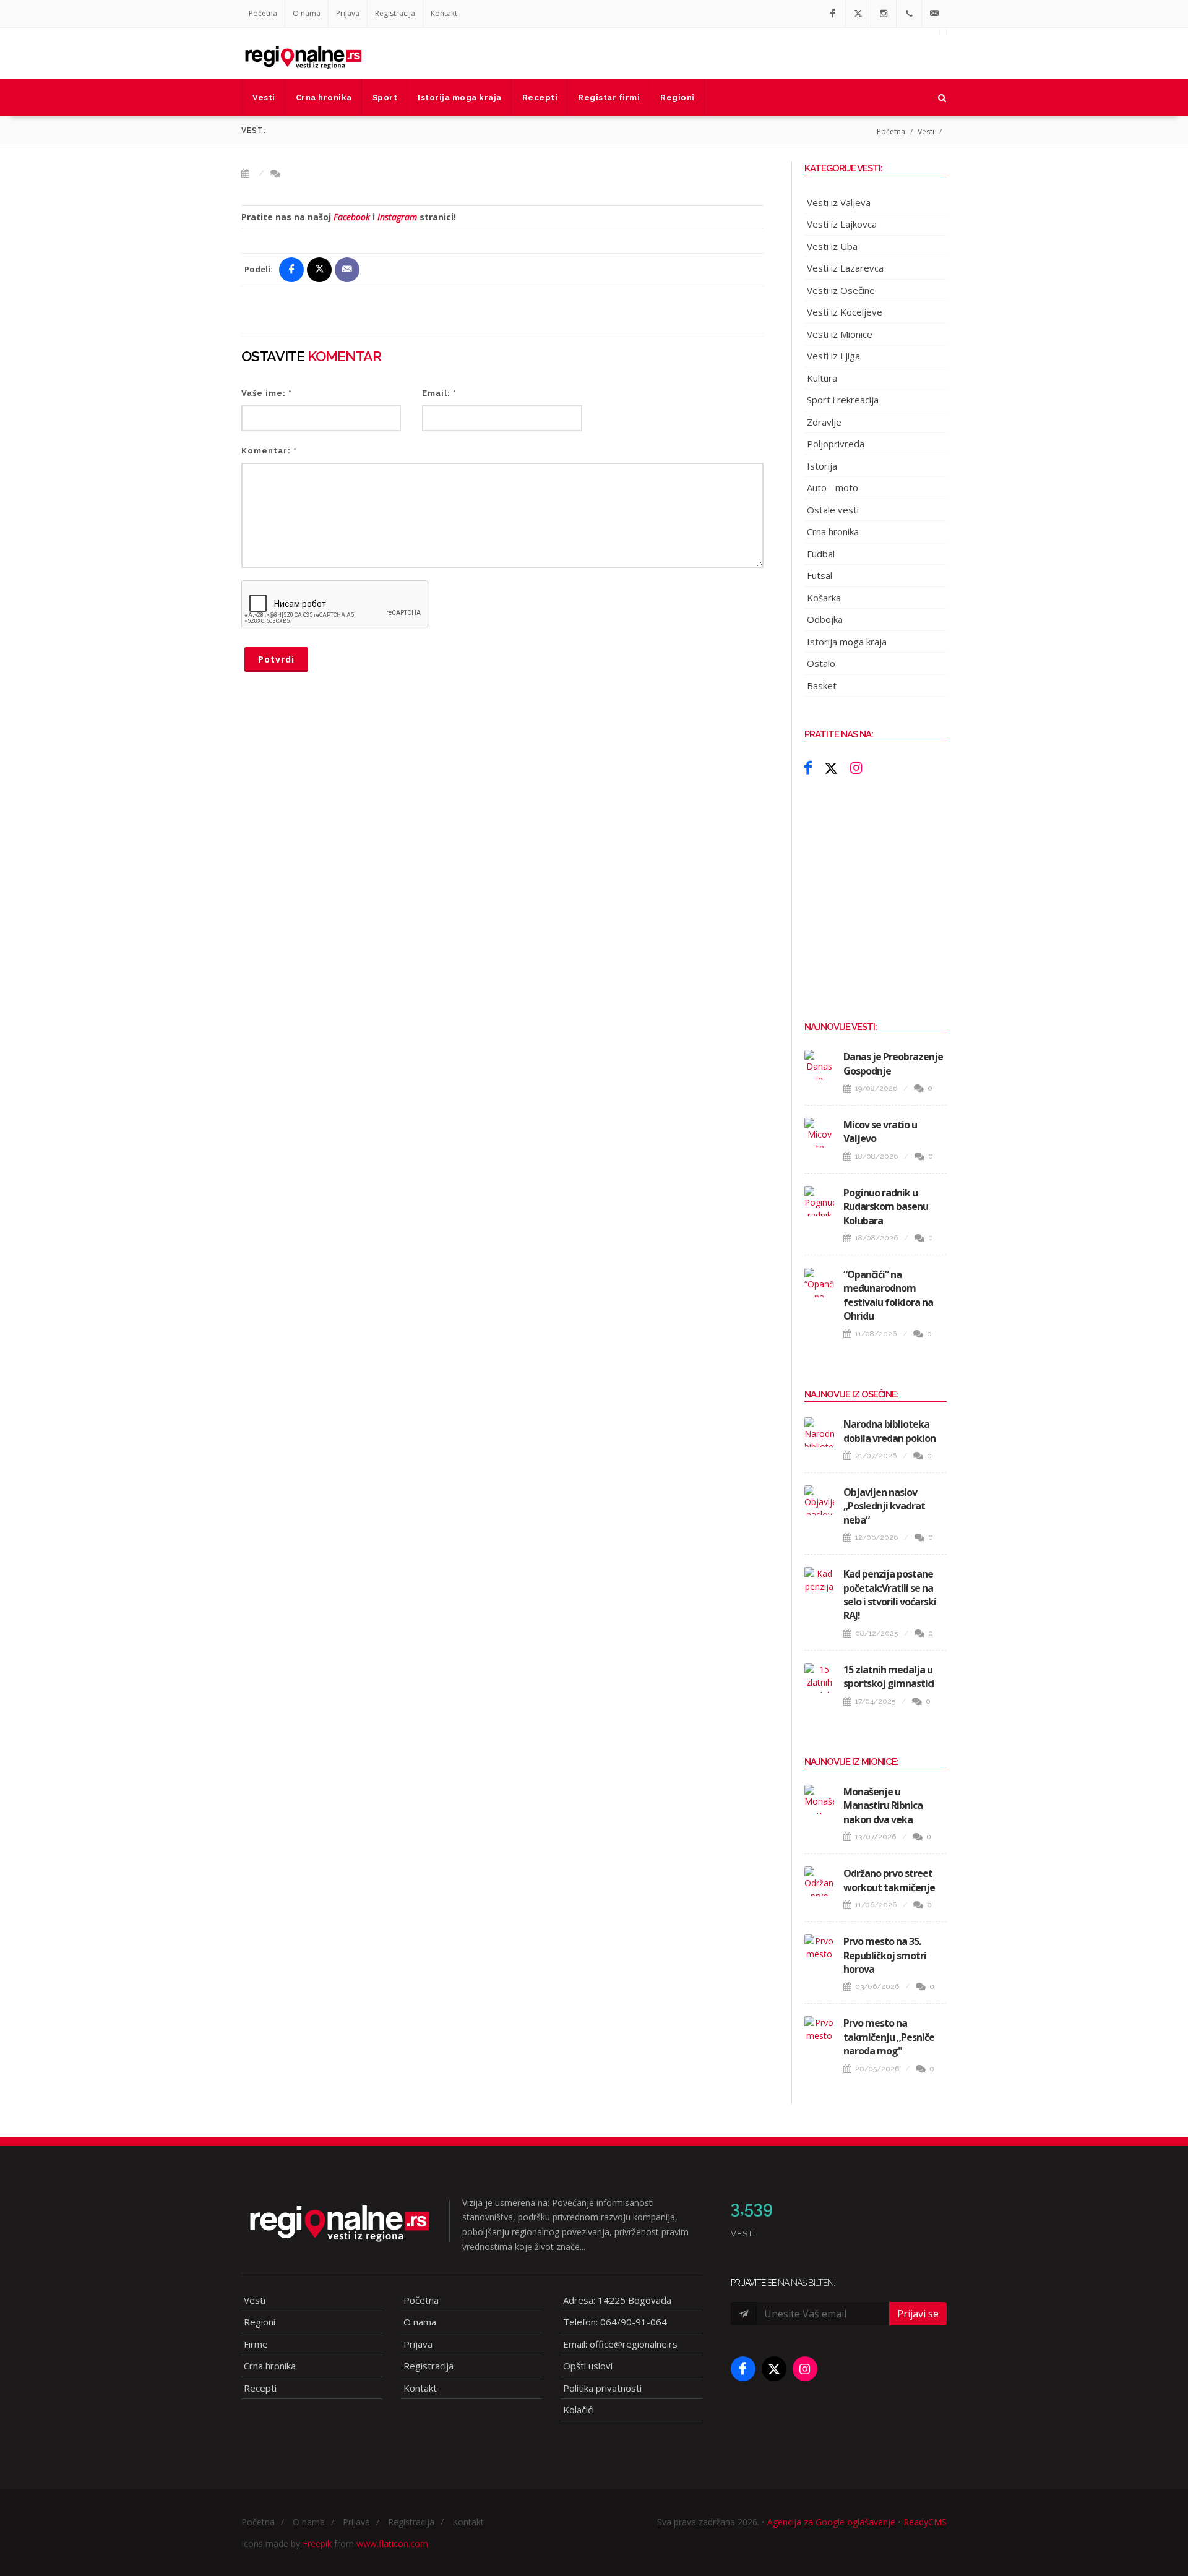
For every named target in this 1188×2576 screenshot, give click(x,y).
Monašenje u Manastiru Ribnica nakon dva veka (883, 1805)
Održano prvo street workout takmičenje (889, 1880)
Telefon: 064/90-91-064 (615, 2322)
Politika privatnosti (602, 2388)
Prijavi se (918, 2314)
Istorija (822, 466)
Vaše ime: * (267, 393)
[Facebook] (833, 14)
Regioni (260, 2322)
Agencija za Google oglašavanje (831, 2522)
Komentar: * (269, 451)
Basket (822, 685)
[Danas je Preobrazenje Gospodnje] (819, 1065)
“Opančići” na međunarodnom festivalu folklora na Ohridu (888, 1295)
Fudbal (821, 554)
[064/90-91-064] (909, 14)
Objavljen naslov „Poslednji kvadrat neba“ (884, 1506)
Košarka (824, 598)
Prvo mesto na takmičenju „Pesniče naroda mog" (889, 2037)
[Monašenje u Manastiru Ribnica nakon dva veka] (819, 1800)
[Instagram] (884, 14)
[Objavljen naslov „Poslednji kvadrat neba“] (819, 1500)
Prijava (348, 13)
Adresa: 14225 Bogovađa (617, 2300)
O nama (307, 13)
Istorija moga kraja (847, 642)
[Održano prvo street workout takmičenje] (819, 1881)
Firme (256, 2344)
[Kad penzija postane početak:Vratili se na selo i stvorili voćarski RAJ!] (819, 1582)
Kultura (822, 378)
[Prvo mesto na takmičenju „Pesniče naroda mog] (819, 2031)
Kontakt (444, 13)
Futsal (820, 575)
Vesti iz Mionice (840, 334)
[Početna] (303, 53)
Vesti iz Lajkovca (842, 224)
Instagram (397, 217)
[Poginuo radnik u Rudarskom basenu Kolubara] (819, 1201)
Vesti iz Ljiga (833, 356)
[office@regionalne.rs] (934, 14)
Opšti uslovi (588, 2366)
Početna (263, 13)
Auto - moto (833, 487)
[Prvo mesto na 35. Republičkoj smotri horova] (819, 1949)
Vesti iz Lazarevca (845, 268)
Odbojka (825, 619)
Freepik (317, 2544)
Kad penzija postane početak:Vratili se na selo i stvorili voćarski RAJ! (890, 1595)
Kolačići (579, 2410)
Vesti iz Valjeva (839, 202)
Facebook (352, 217)
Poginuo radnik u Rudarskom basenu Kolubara (886, 1207)
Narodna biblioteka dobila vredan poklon (889, 1431)
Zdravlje (824, 422)
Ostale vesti (833, 510)
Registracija (395, 13)
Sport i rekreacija (843, 400)
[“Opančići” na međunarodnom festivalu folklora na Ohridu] (819, 1282)
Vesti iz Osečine (841, 290)
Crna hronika (833, 531)
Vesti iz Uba (832, 246)
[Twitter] (858, 14)
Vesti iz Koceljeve (845, 312)
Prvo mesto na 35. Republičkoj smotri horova (885, 1955)
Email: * (439, 393)
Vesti (926, 131)
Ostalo (821, 663)
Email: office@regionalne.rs (620, 2344)
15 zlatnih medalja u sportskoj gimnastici (889, 1677)
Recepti (260, 2388)
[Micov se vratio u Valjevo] (819, 1133)
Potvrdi (276, 659)
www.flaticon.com (392, 2544)
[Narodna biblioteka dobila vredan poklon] (819, 1432)
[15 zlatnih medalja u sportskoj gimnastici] (819, 1678)
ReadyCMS (925, 2522)
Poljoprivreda (836, 444)
